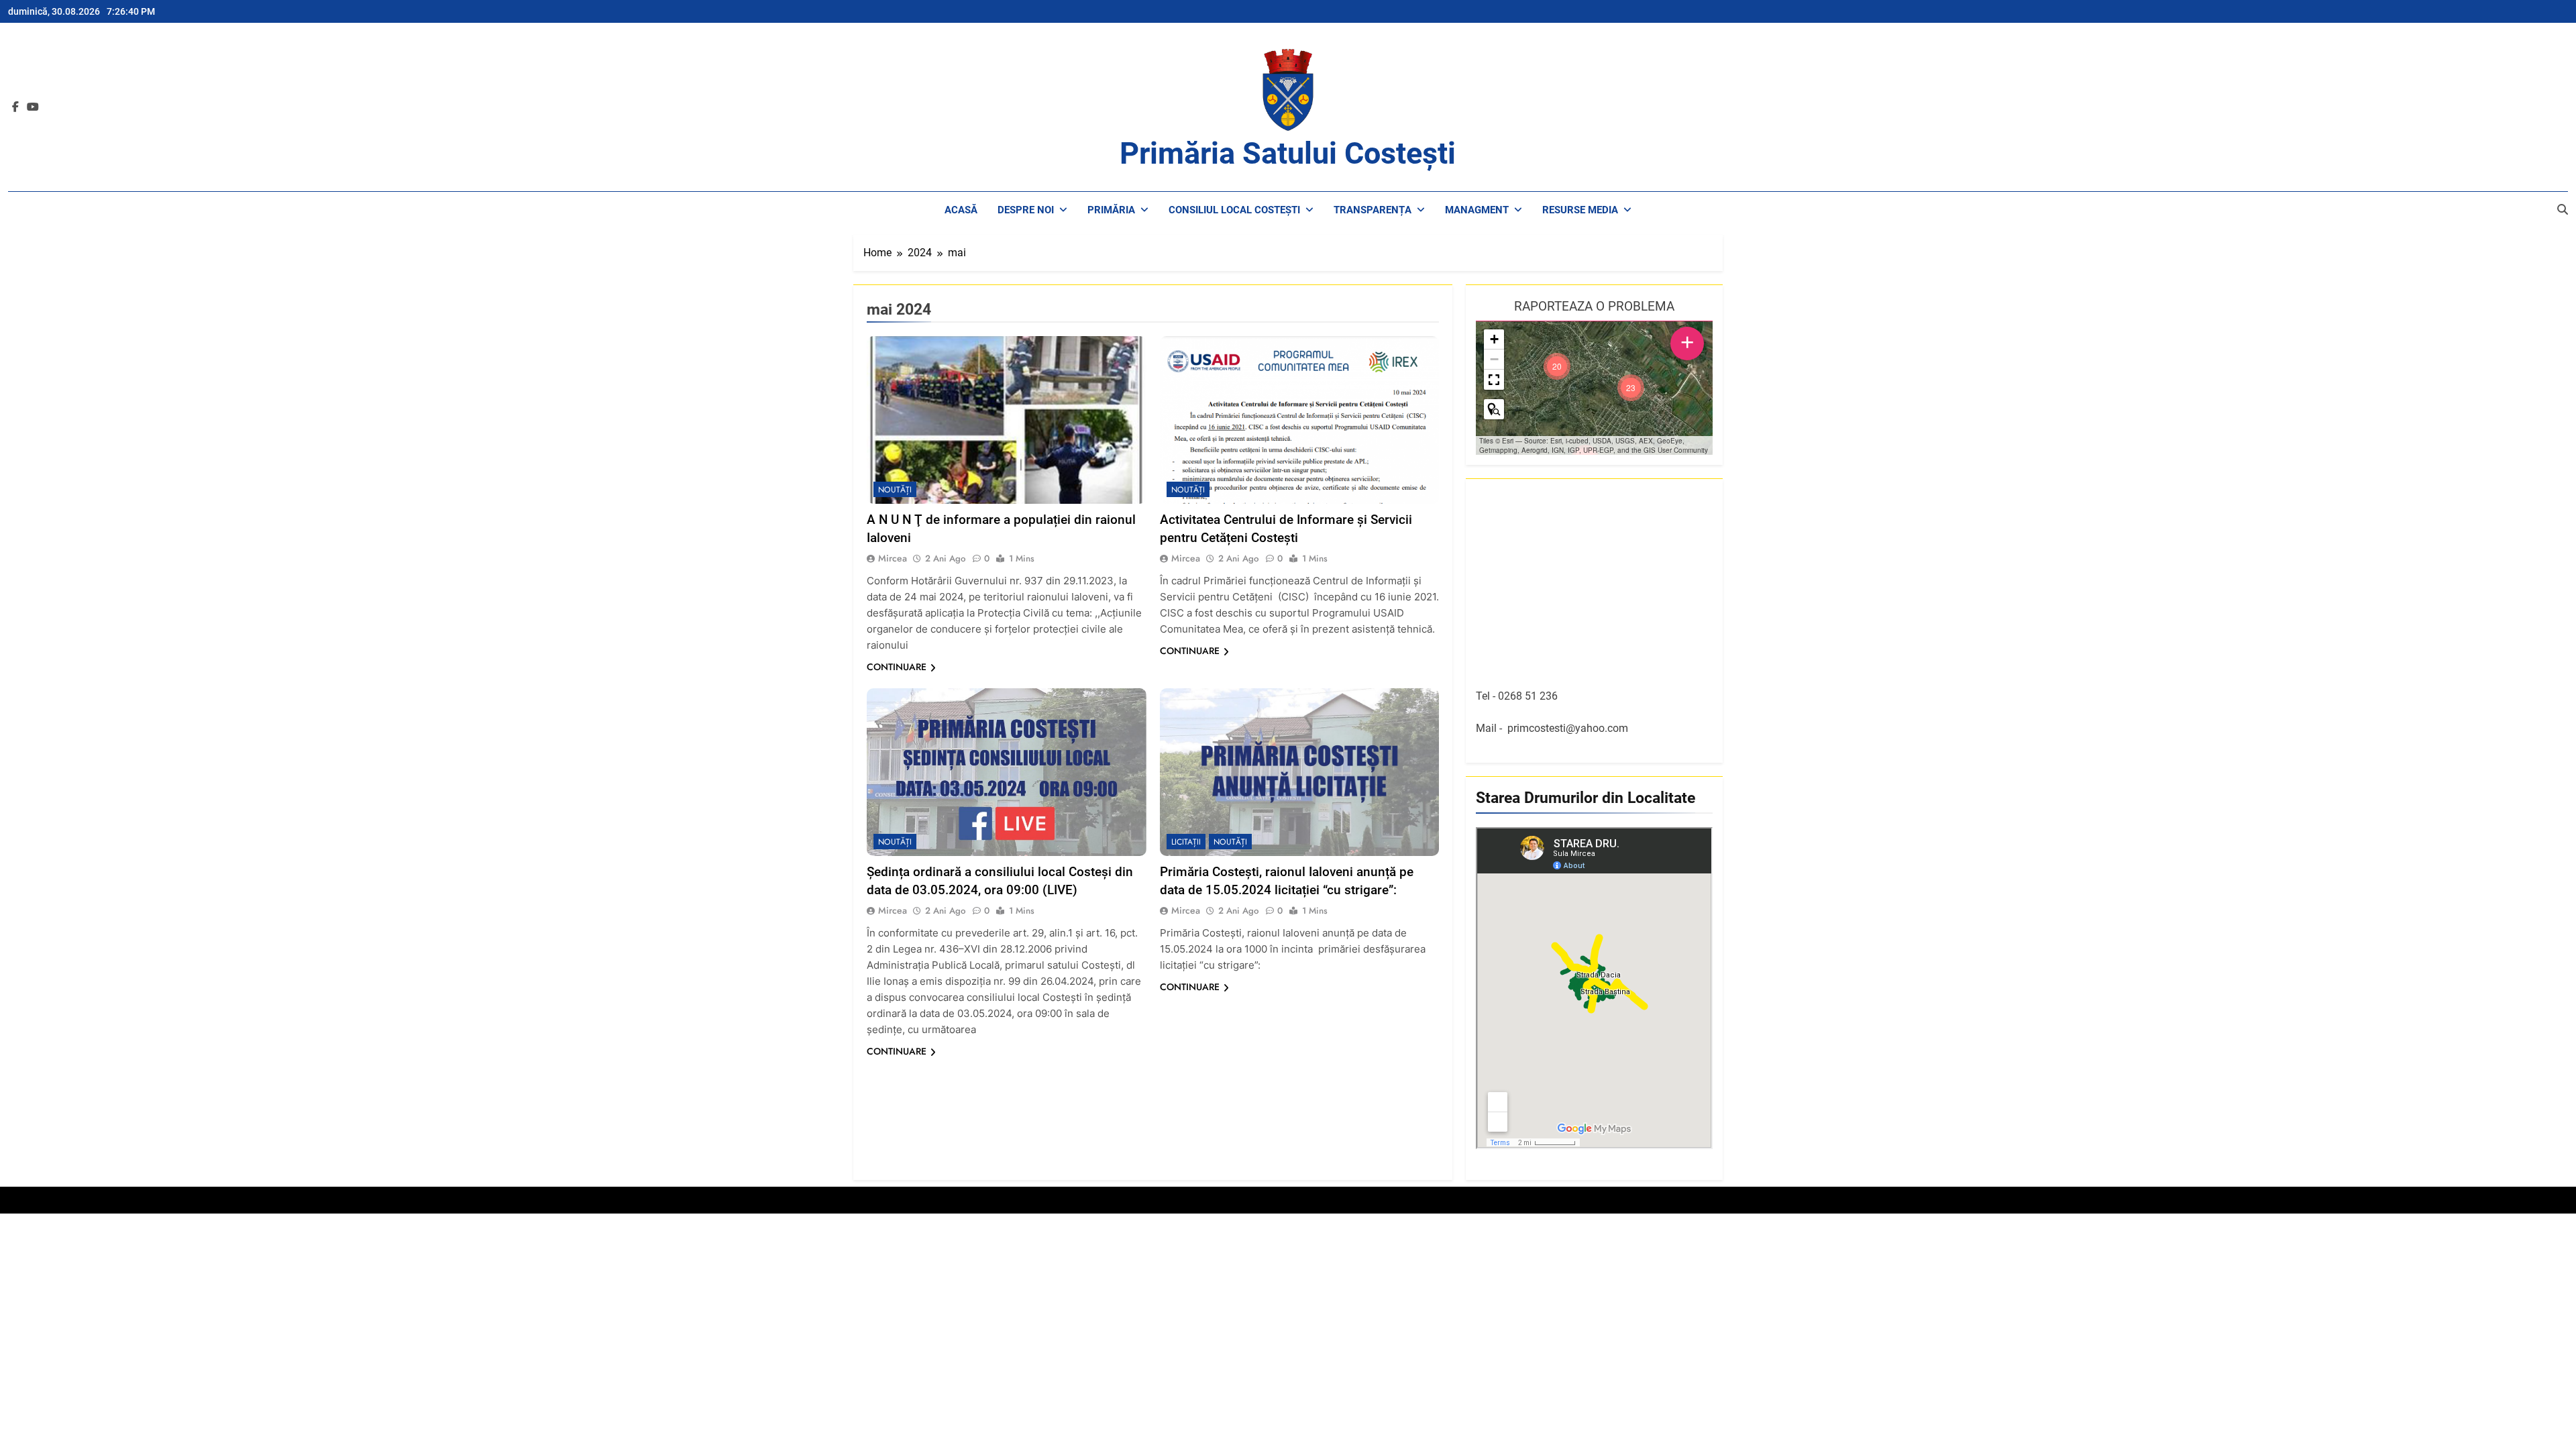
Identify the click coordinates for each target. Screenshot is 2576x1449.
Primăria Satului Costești (1288, 153)
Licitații (1186, 842)
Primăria (1111, 210)
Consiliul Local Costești (1234, 210)
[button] (1631, 388)
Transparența (1373, 210)
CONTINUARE (897, 667)
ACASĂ (961, 210)
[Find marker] (1494, 409)
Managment (1477, 210)
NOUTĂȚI (895, 490)
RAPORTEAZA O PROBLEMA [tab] (1594, 306)
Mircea (893, 558)
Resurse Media (1580, 210)
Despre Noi (1026, 210)
